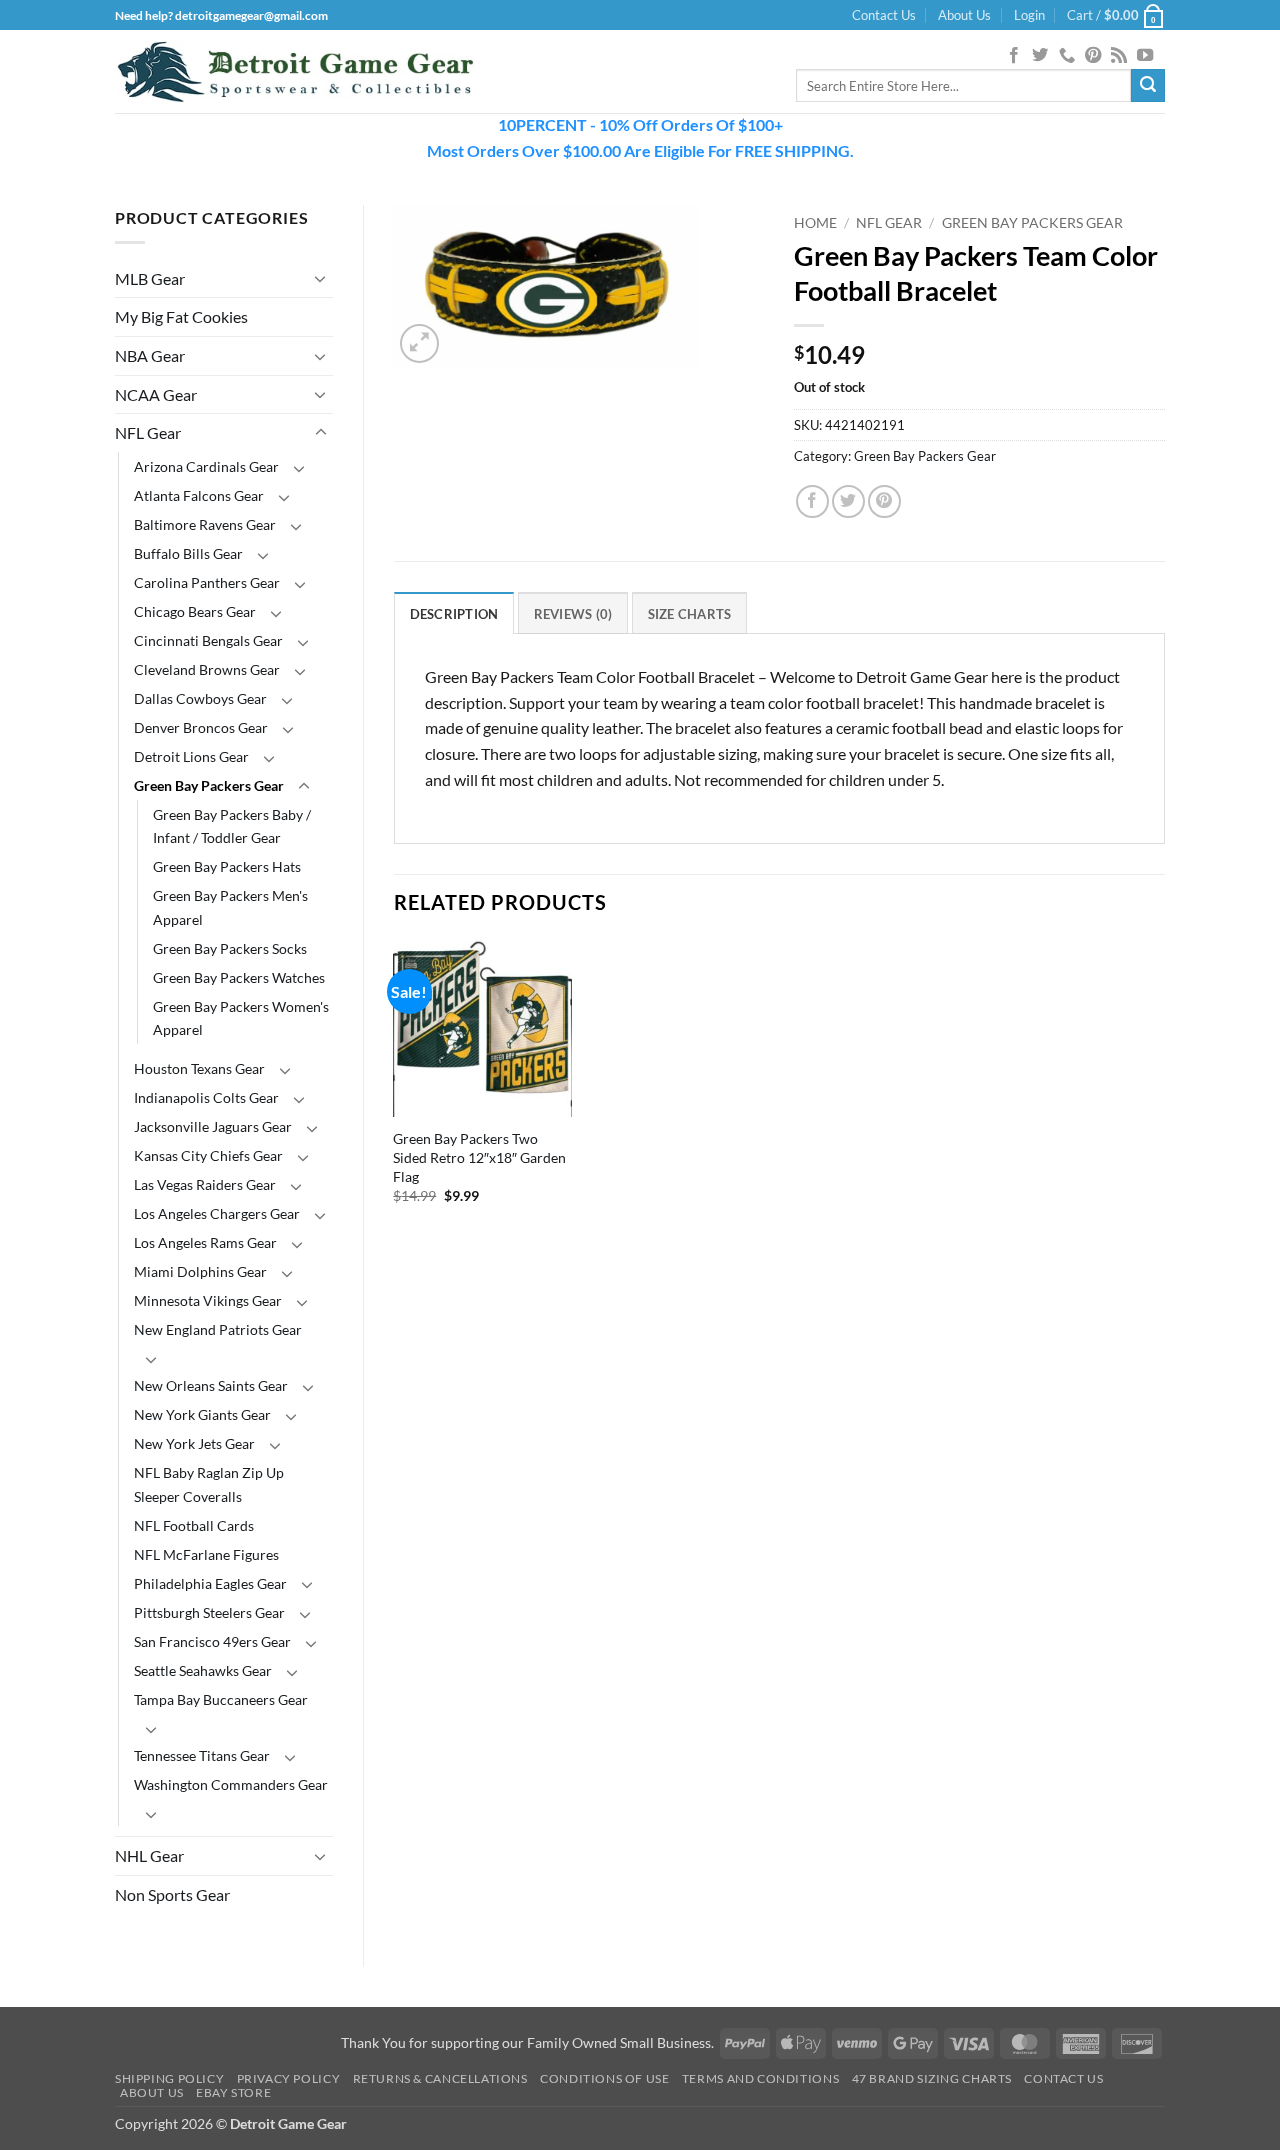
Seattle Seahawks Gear (203, 1670)
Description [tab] (454, 614)
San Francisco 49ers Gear (212, 1641)
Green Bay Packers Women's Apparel (241, 1018)
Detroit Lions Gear (191, 756)
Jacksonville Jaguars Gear (213, 1126)
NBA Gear (150, 355)
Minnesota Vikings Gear (208, 1300)
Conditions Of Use (604, 2078)
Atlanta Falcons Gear (199, 495)
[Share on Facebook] (812, 501)
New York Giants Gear (202, 1414)
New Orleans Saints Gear (211, 1385)
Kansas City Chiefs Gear (208, 1155)
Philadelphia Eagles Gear (210, 1583)
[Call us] (1067, 56)
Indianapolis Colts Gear (206, 1097)
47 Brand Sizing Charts (932, 2078)
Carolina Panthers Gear (207, 582)
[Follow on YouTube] (1145, 56)
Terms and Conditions (760, 2078)
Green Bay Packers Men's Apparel (230, 907)
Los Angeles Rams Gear (205, 1242)
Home (815, 223)
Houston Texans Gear (199, 1068)
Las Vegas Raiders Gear (205, 1184)
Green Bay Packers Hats (227, 866)
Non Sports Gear (172, 1894)
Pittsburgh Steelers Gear (209, 1612)
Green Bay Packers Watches (239, 977)
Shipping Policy (169, 2078)
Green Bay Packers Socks (230, 948)
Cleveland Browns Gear (207, 669)
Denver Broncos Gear (201, 727)
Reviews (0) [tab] (573, 614)
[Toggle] (321, 278)
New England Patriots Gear (218, 1329)
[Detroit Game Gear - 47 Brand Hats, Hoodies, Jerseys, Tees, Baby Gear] (295, 72)
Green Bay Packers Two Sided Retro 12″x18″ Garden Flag (479, 1157)
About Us (964, 15)
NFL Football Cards (194, 1525)
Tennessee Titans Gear (202, 1755)
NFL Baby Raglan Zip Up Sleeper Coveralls (209, 1484)
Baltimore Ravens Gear (205, 524)
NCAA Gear (156, 394)
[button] (1029, 15)
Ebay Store (233, 2092)
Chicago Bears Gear (195, 611)
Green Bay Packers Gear (209, 785)
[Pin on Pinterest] (884, 501)
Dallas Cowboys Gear (200, 698)
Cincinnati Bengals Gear (208, 640)
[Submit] (1148, 86)
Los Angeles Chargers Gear (217, 1213)
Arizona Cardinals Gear (206, 466)
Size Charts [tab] (690, 614)
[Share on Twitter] (848, 501)
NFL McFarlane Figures (206, 1554)
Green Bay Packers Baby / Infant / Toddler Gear (232, 826)
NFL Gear (148, 432)
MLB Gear (150, 278)
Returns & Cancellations (440, 2078)
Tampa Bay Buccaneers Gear (221, 1699)
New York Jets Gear (194, 1443)
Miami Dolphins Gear (200, 1271)
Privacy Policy (289, 2078)
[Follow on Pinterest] (1093, 56)
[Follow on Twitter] (1040, 56)
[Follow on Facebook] (1014, 56)
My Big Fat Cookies (181, 316)
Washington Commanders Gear (231, 1784)
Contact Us (884, 15)
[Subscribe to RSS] (1119, 56)
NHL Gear (149, 1855)
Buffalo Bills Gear (188, 553)
